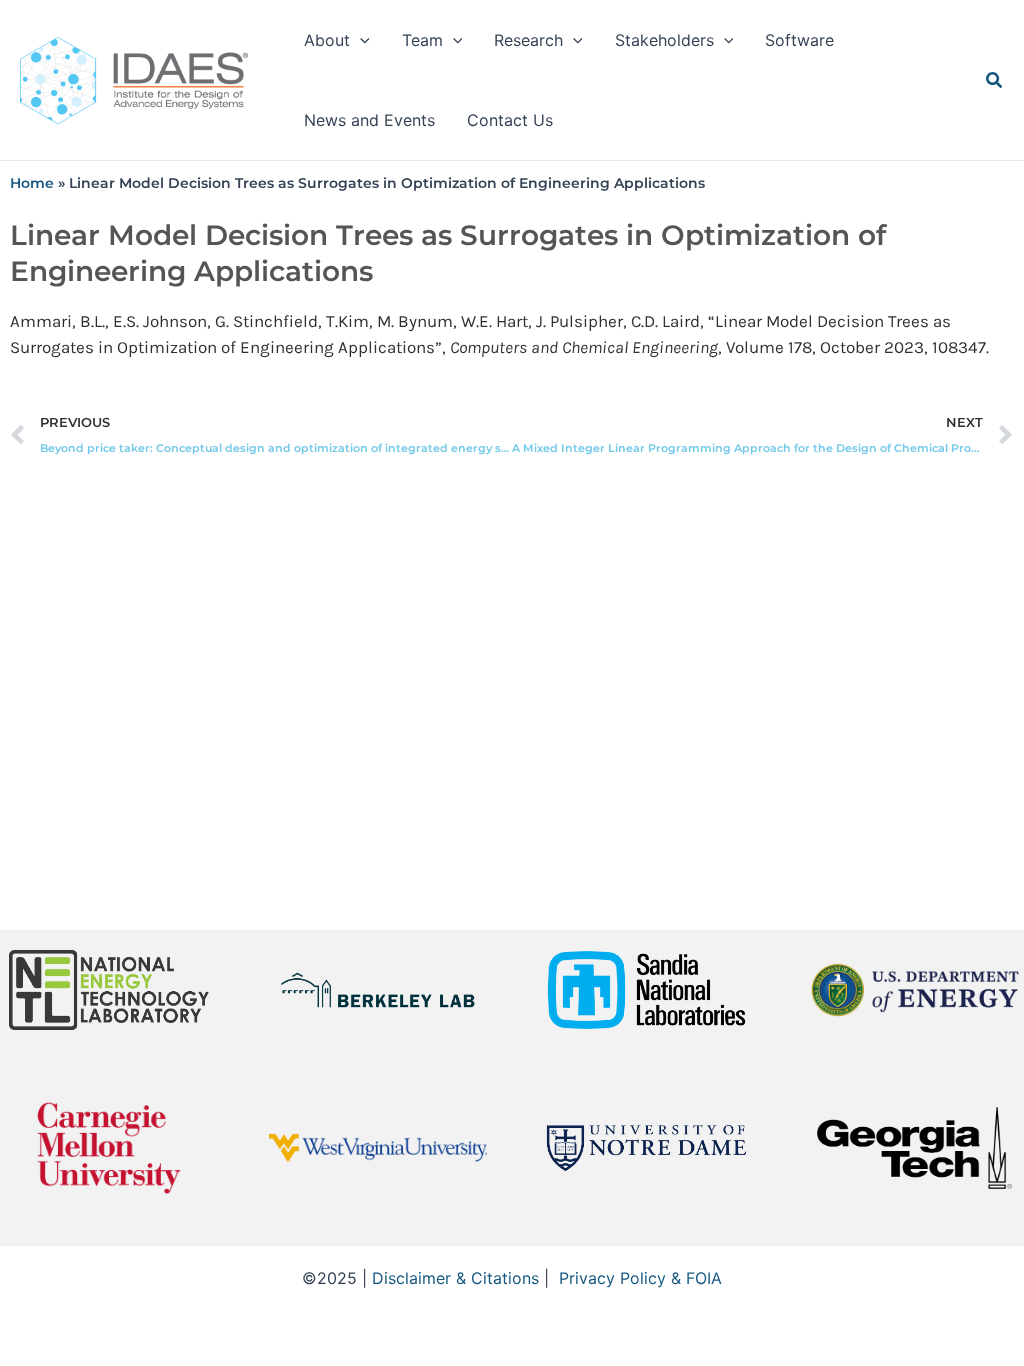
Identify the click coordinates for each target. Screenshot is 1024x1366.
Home (32, 183)
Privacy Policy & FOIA (640, 1278)
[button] (360, 40)
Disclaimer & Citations (455, 1278)
